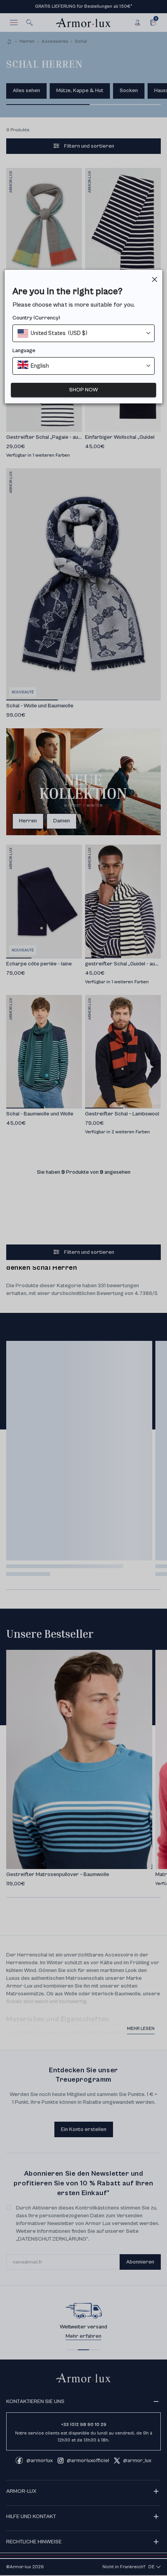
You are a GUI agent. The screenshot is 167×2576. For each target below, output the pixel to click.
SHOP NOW (83, 390)
